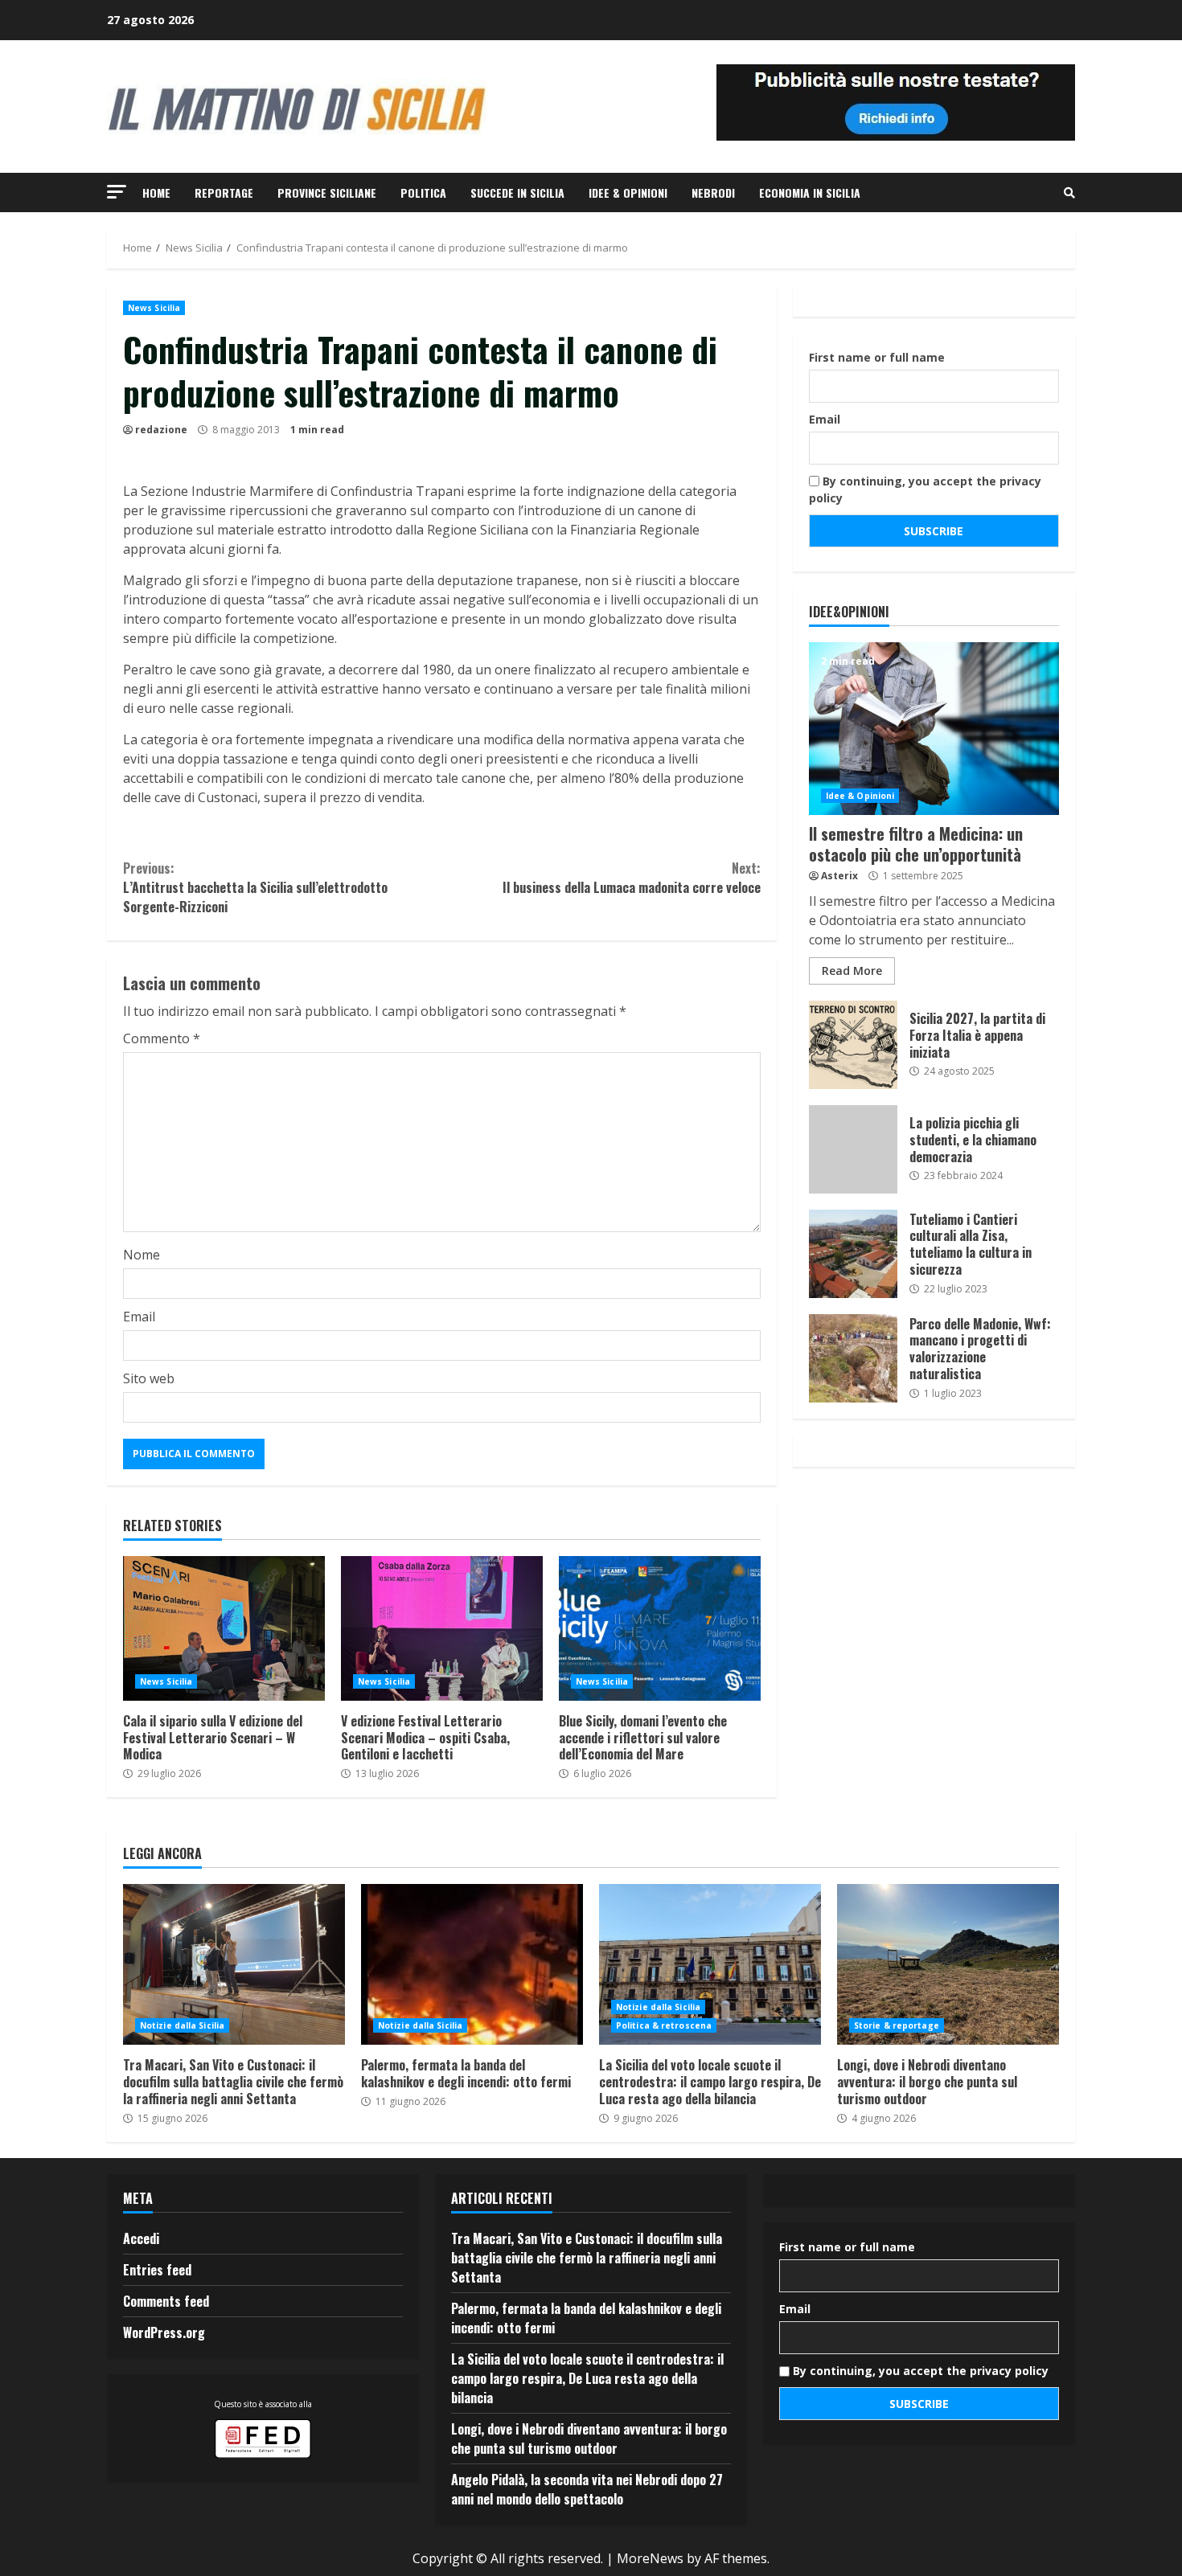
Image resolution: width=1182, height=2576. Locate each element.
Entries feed (157, 2270)
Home (156, 192)
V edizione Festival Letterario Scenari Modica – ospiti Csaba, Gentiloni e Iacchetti (442, 1628)
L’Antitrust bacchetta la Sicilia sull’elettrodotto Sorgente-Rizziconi (255, 887)
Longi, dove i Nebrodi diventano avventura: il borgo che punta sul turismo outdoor (948, 1964)
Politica (423, 192)
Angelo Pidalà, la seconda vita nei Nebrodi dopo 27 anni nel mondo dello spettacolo (587, 2489)
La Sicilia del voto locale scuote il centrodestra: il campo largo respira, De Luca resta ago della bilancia (710, 1964)
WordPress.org (164, 2332)
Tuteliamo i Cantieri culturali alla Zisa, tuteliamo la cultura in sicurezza (853, 1254)
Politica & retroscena (664, 2025)
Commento (162, 1038)
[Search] (1069, 193)
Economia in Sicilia (810, 192)
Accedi (141, 2238)
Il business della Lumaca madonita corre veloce (631, 878)
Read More (852, 971)
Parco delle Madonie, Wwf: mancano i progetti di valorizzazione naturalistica (853, 1358)
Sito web (149, 1378)
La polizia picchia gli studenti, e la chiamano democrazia (853, 1149)
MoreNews (650, 2558)
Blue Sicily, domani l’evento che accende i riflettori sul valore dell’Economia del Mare (660, 1628)
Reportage (224, 192)
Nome (142, 1255)
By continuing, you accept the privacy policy (925, 489)
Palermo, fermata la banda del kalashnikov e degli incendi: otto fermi (472, 1964)
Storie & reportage (897, 2025)
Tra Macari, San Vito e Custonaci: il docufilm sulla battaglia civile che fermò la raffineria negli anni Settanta (234, 1964)
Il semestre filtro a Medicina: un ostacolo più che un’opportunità (934, 729)
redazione (161, 430)
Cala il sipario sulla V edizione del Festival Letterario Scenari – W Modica (224, 1628)
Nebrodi (713, 192)
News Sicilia (154, 308)
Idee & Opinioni (628, 192)
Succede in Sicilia (517, 192)
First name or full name (877, 357)
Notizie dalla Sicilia (182, 2025)
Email (139, 1317)
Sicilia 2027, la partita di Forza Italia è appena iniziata (853, 1045)
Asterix (839, 876)
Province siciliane (327, 192)
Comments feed (166, 2301)
